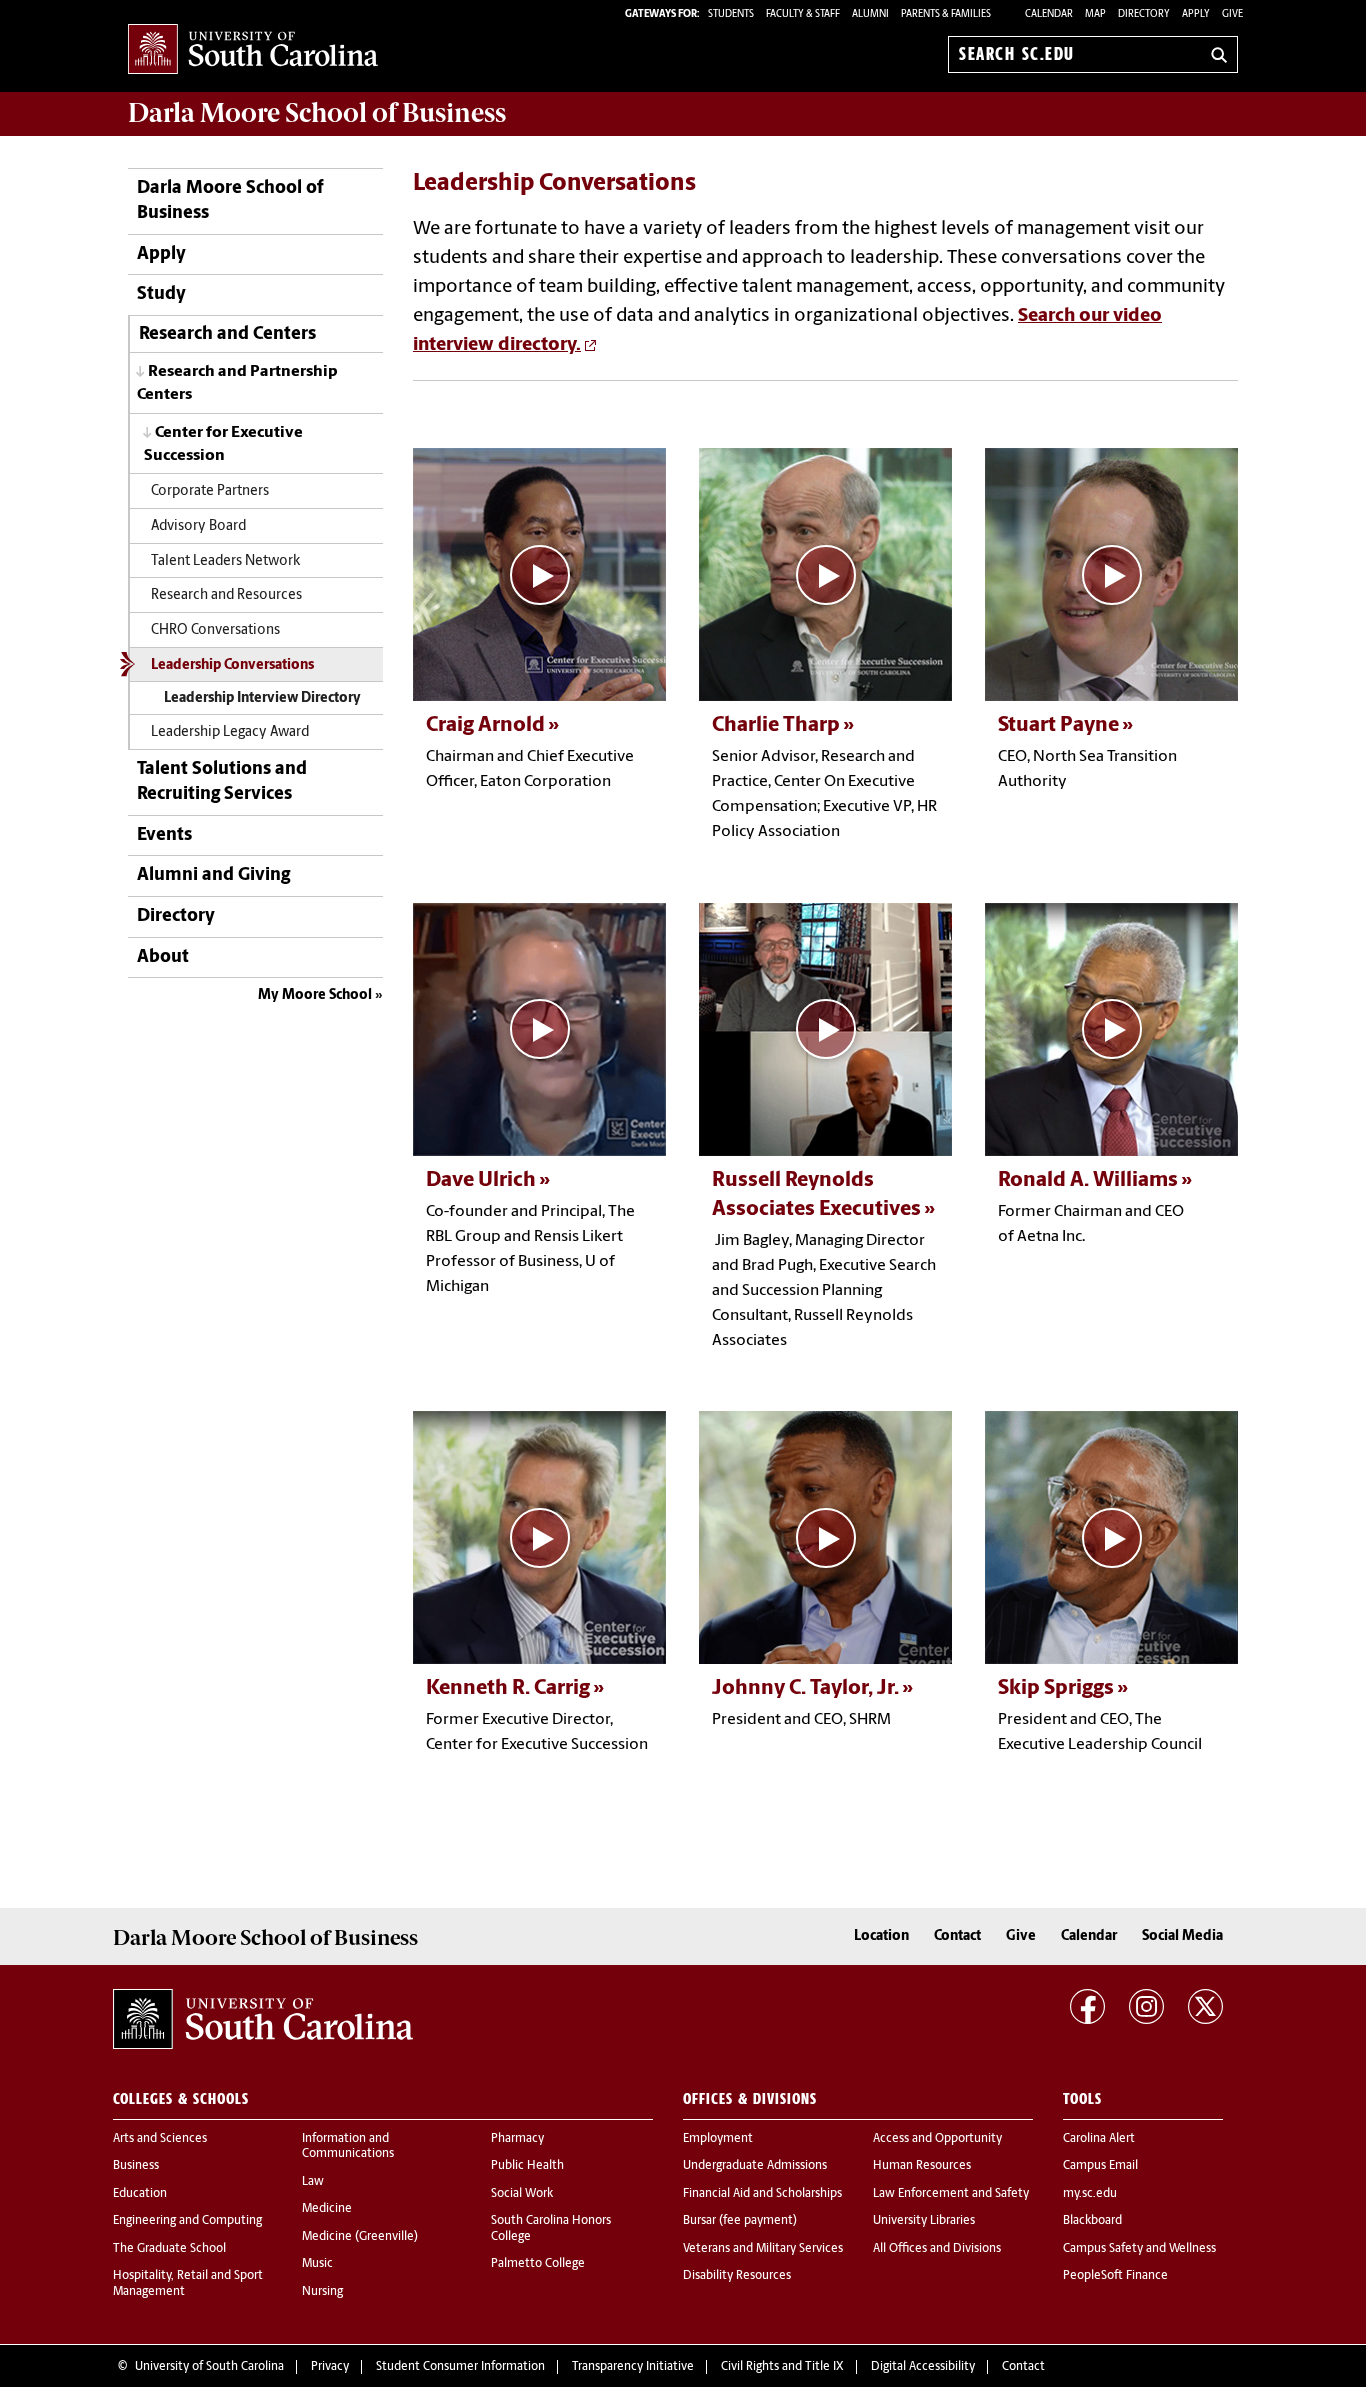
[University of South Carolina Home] (253, 50)
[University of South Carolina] (263, 2019)
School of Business (317, 113)
